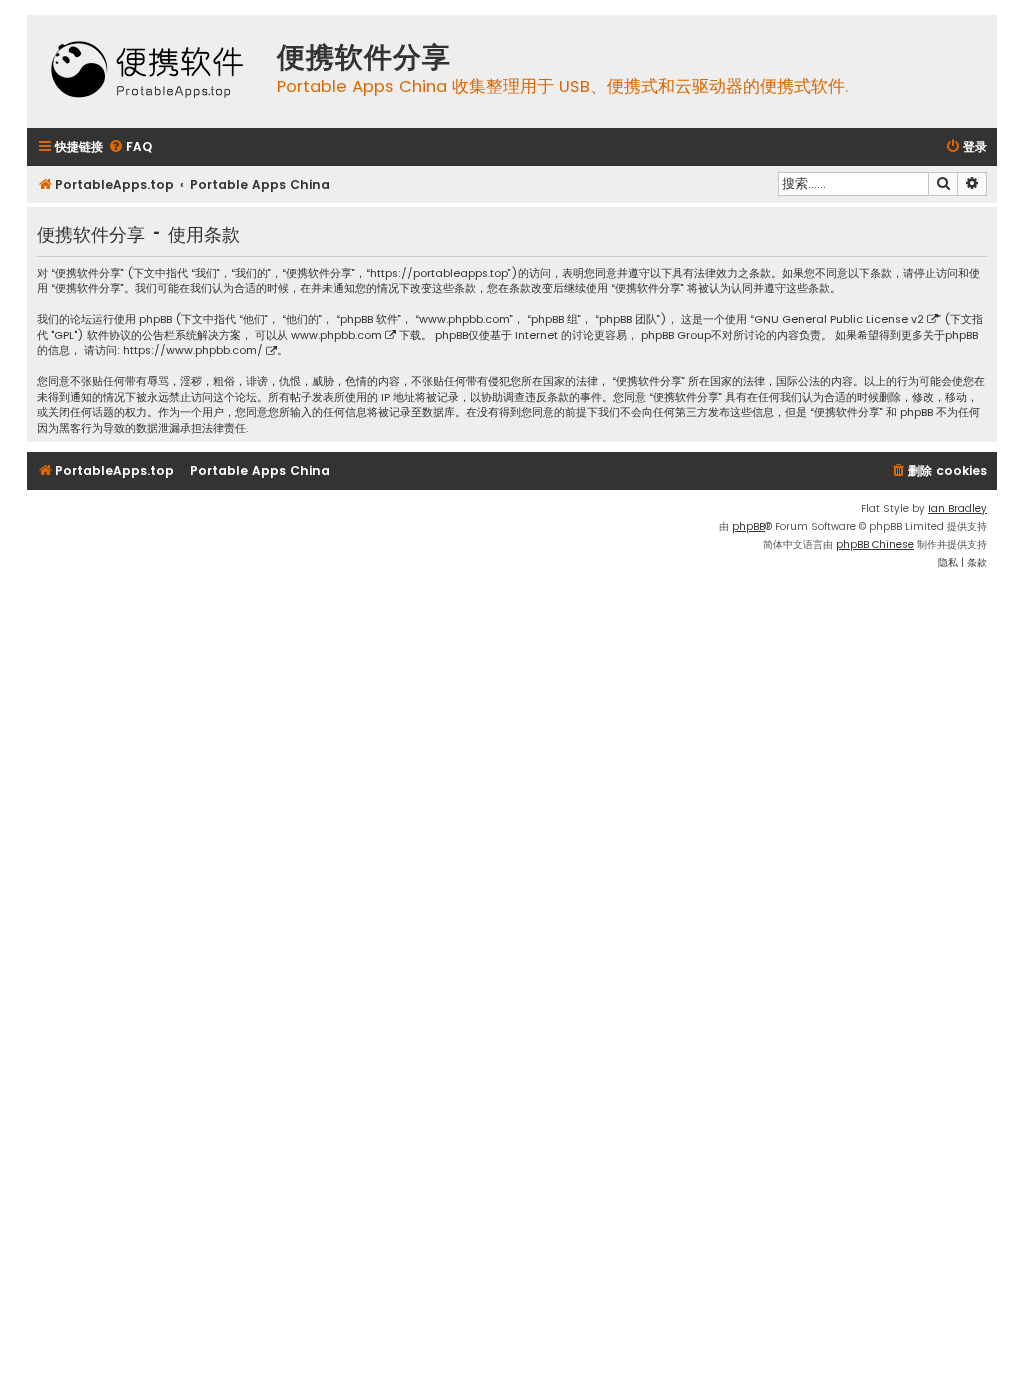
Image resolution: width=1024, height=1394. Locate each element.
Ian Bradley (957, 508)
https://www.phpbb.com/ (193, 350)
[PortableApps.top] (147, 71)
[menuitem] (130, 147)
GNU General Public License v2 (839, 319)
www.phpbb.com (336, 335)
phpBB (748, 526)
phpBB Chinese (875, 544)
